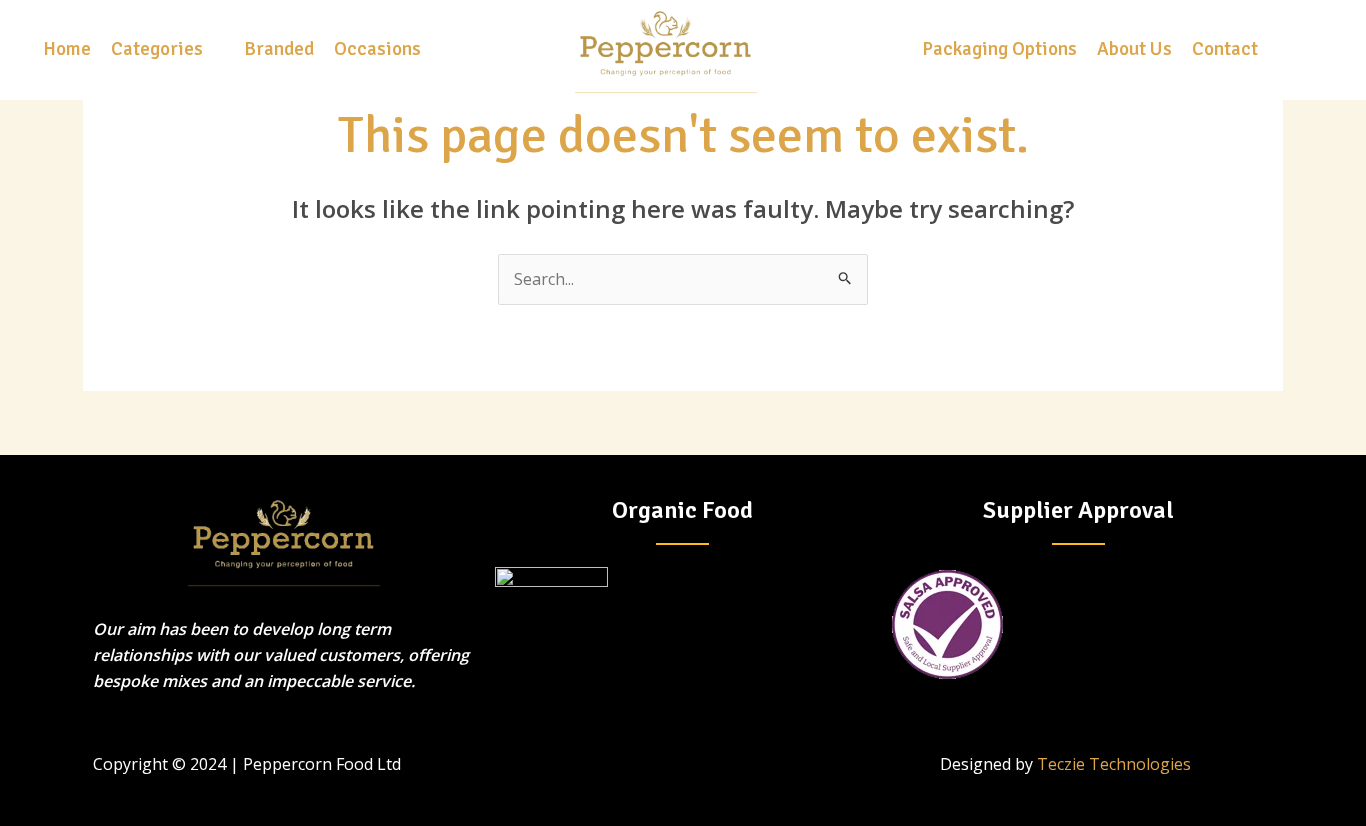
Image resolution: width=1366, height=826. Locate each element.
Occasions (377, 49)
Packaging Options (999, 49)
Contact (1225, 49)
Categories (157, 49)
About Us (1134, 49)
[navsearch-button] (1308, 50)
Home (67, 49)
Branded (279, 49)
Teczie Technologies (1114, 764)
